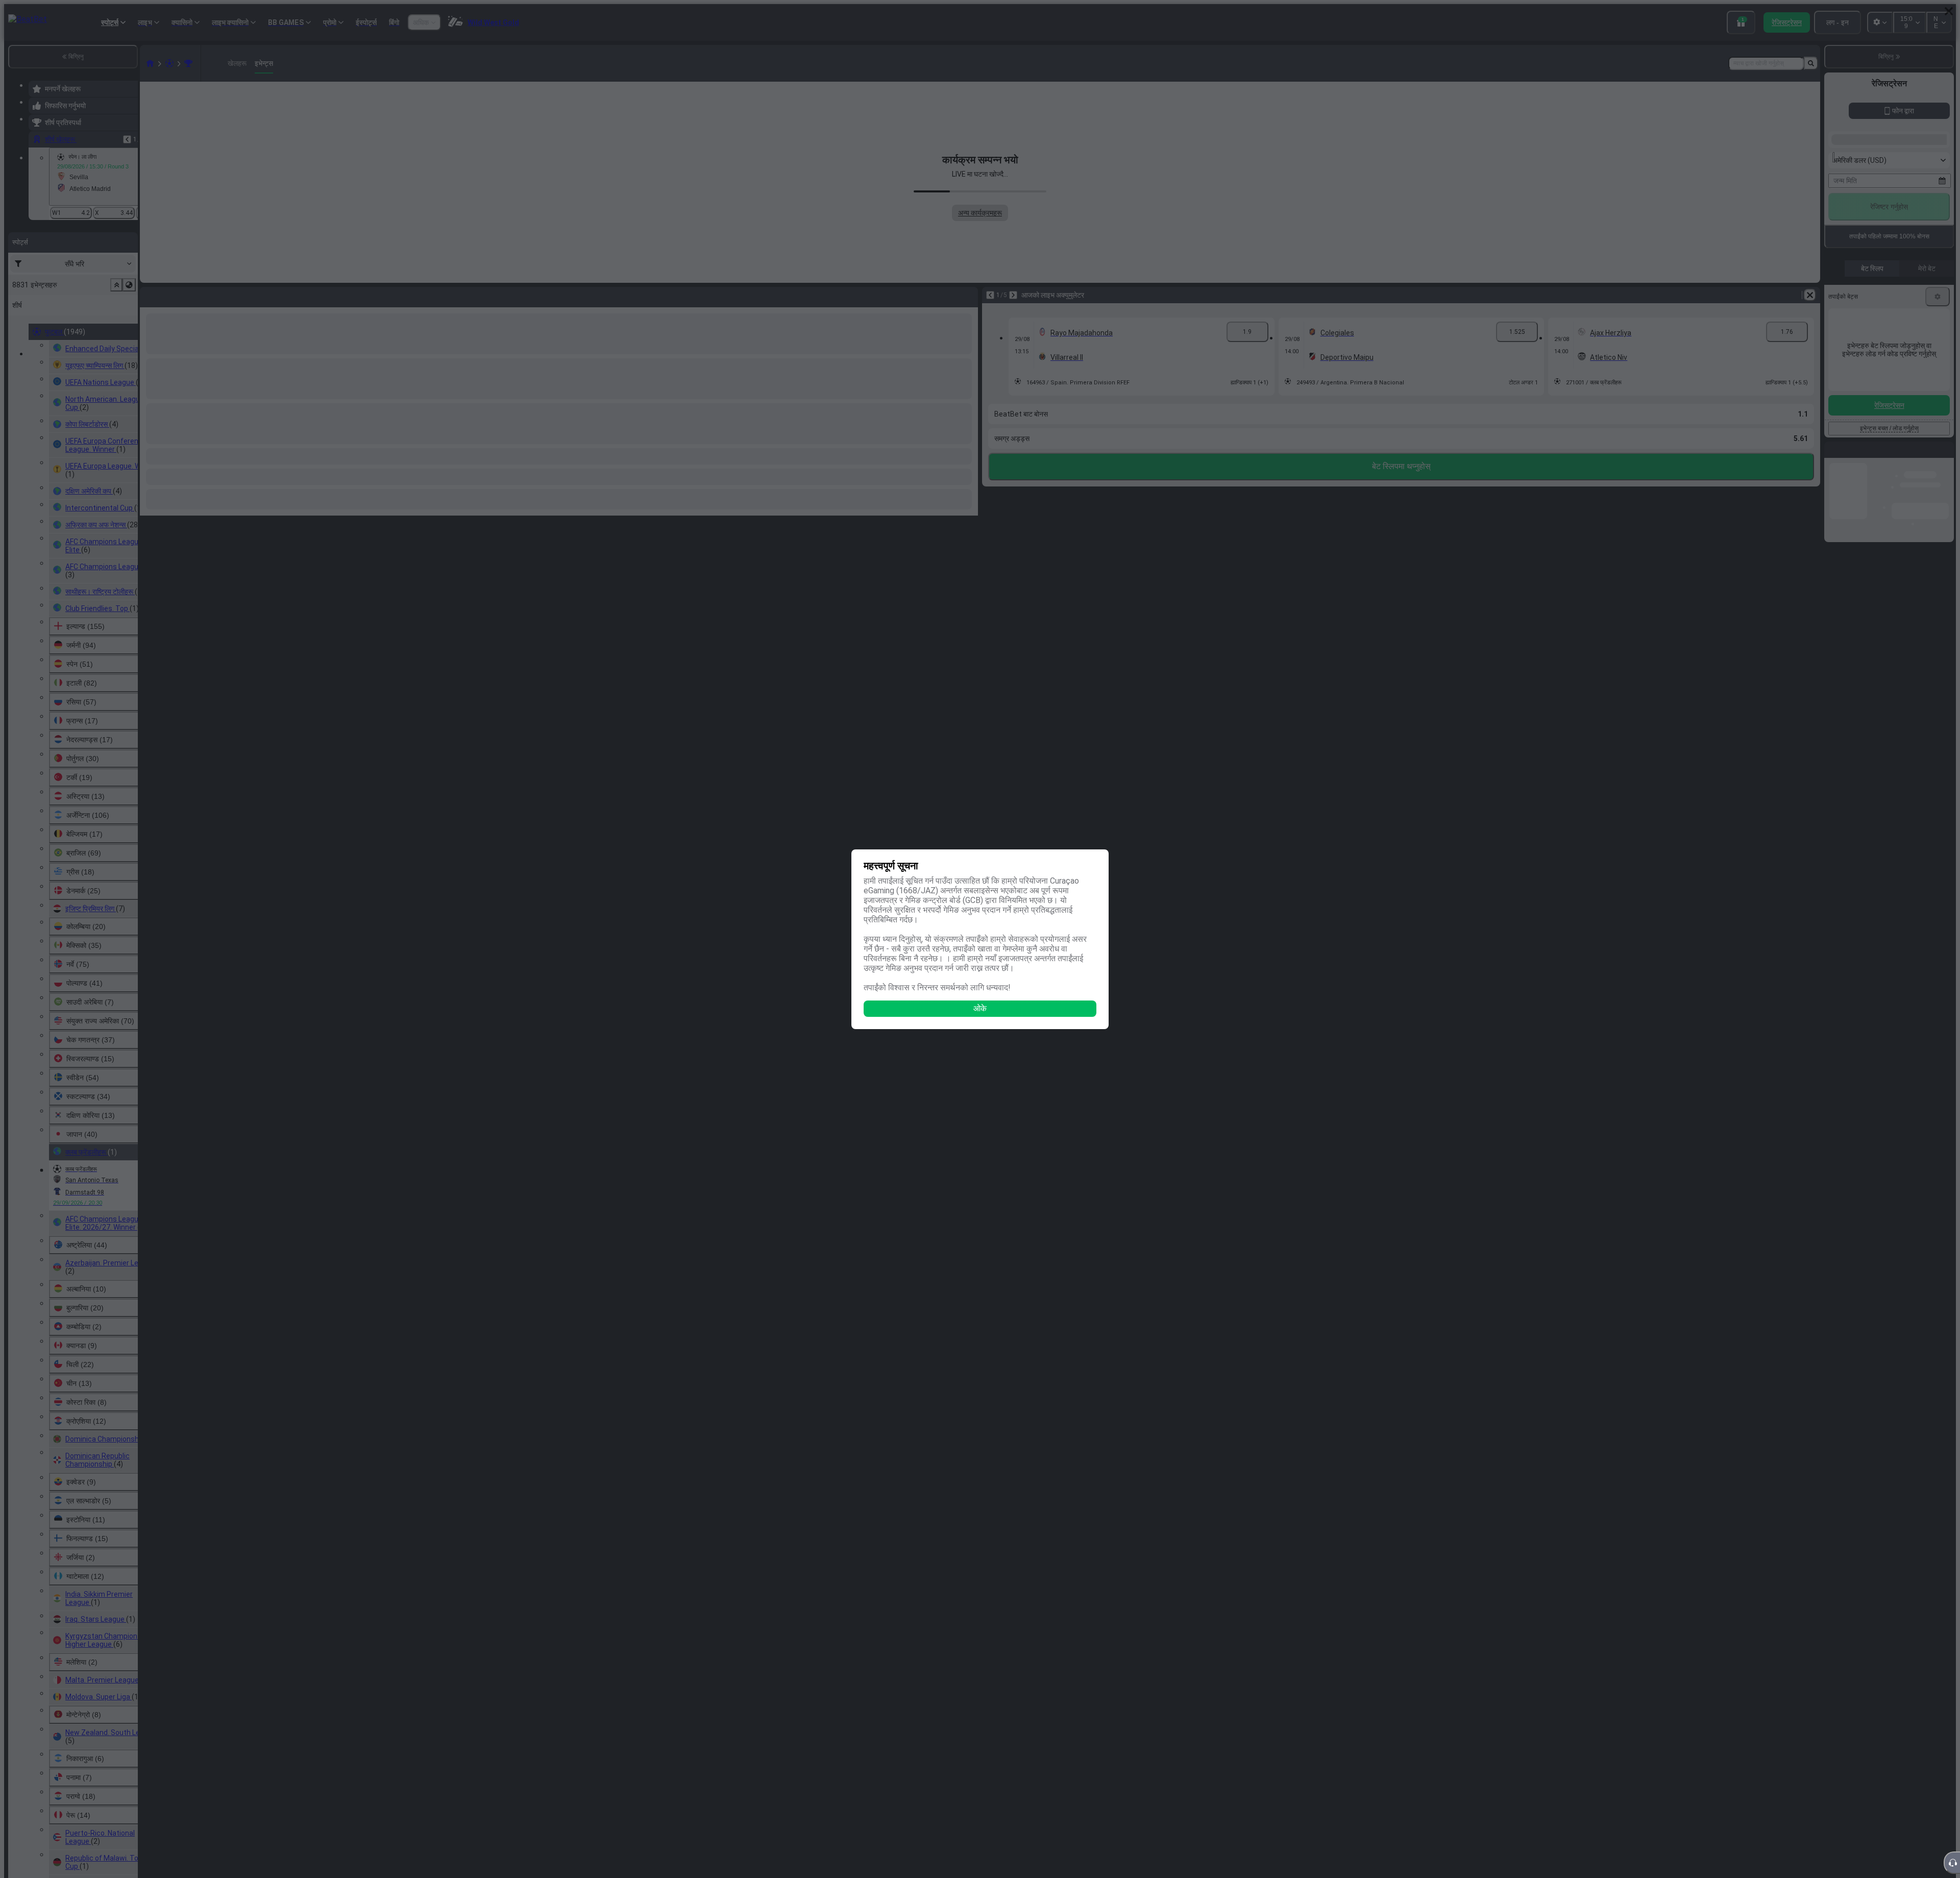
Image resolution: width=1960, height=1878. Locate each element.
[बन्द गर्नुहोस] (1949, 11)
